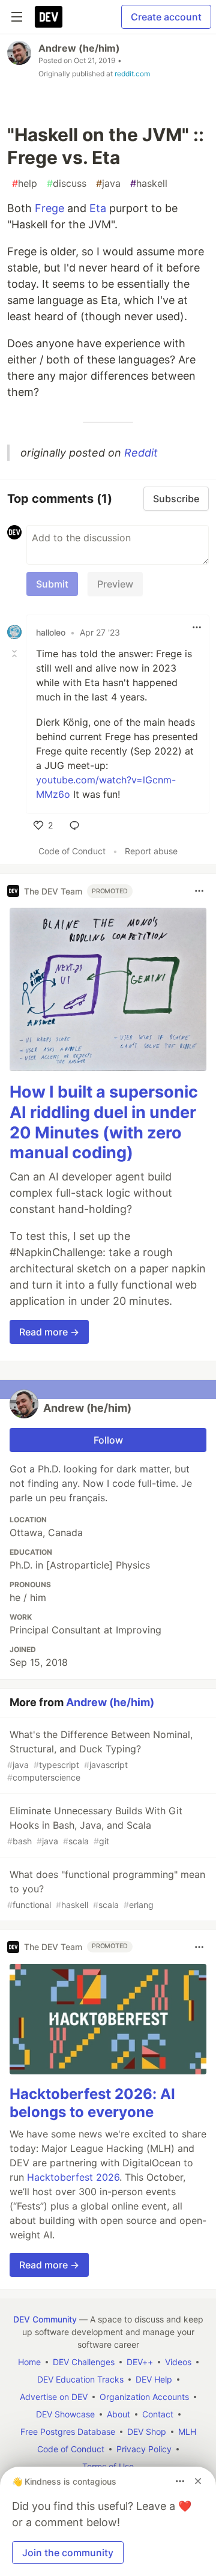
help (25, 183)
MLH (187, 2432)
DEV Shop (147, 2432)
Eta (98, 208)
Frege (49, 208)
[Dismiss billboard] (198, 2481)
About (118, 2414)
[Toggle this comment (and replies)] (16, 654)
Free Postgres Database (68, 2432)
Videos (178, 2362)
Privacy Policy (144, 2449)
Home (29, 2362)
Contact (158, 2414)
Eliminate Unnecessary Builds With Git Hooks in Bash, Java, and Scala (95, 1825)
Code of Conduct (72, 851)
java (108, 183)
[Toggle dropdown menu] (197, 627)
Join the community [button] (68, 2553)
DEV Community (45, 2319)
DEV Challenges (84, 2362)
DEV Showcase (65, 2414)
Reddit (141, 453)
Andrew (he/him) (79, 48)
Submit (52, 584)
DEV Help (154, 2379)
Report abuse (151, 851)
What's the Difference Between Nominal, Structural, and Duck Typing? (100, 1755)
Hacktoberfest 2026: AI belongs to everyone (92, 2103)
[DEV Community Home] (49, 17)
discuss (67, 183)
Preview (115, 584)
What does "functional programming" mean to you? (106, 1889)
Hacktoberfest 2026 (73, 2177)
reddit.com (132, 74)
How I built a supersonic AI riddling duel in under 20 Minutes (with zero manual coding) (104, 1122)
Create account (166, 17)
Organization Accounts (144, 2397)
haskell (149, 183)
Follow (108, 1440)
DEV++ (140, 2362)
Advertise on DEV (54, 2397)
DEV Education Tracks (80, 2379)
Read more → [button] (49, 1332)
